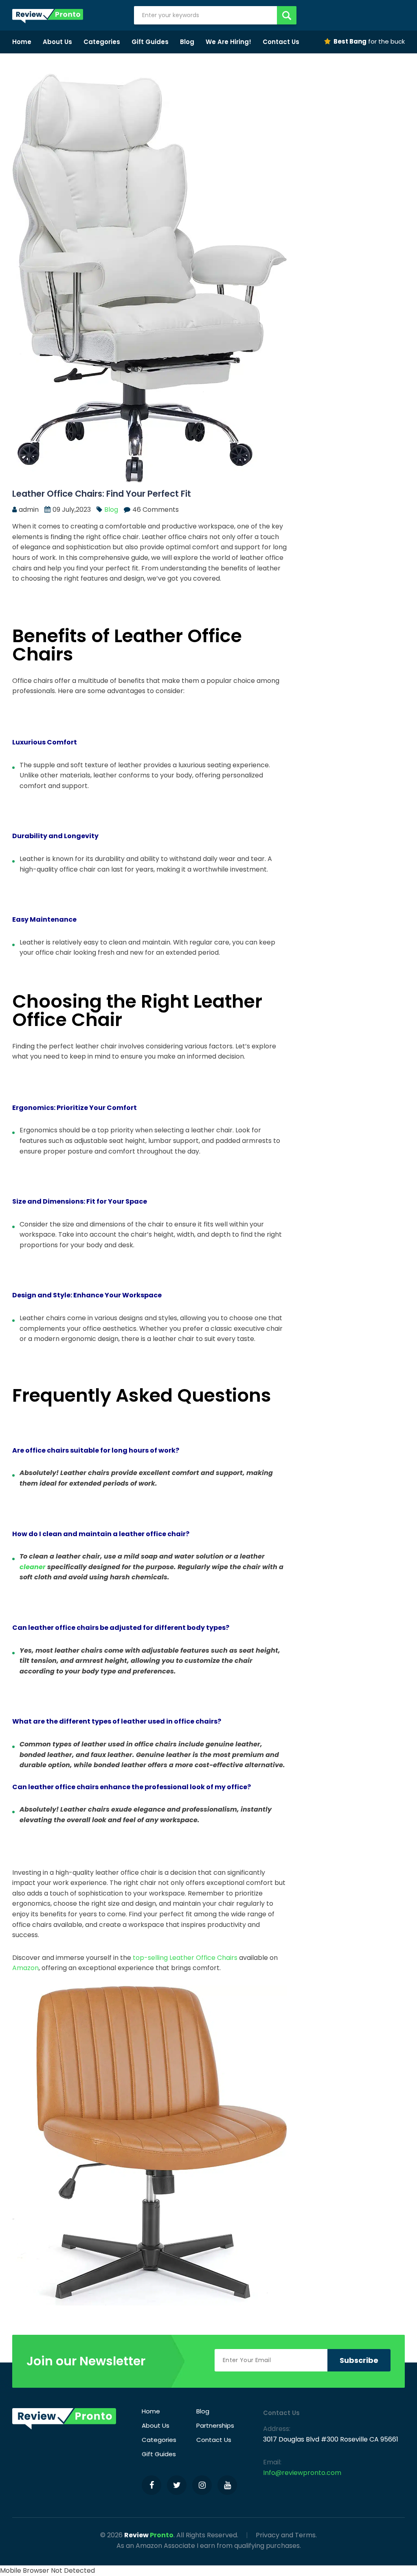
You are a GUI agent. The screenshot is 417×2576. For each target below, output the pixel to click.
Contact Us (281, 42)
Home (22, 42)
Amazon (25, 1968)
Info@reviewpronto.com (302, 2473)
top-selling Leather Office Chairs (185, 1958)
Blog (187, 42)
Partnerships (215, 2425)
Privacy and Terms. (286, 2535)
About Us (57, 42)
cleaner (33, 1567)
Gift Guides (150, 42)
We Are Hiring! (228, 42)
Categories (102, 42)
